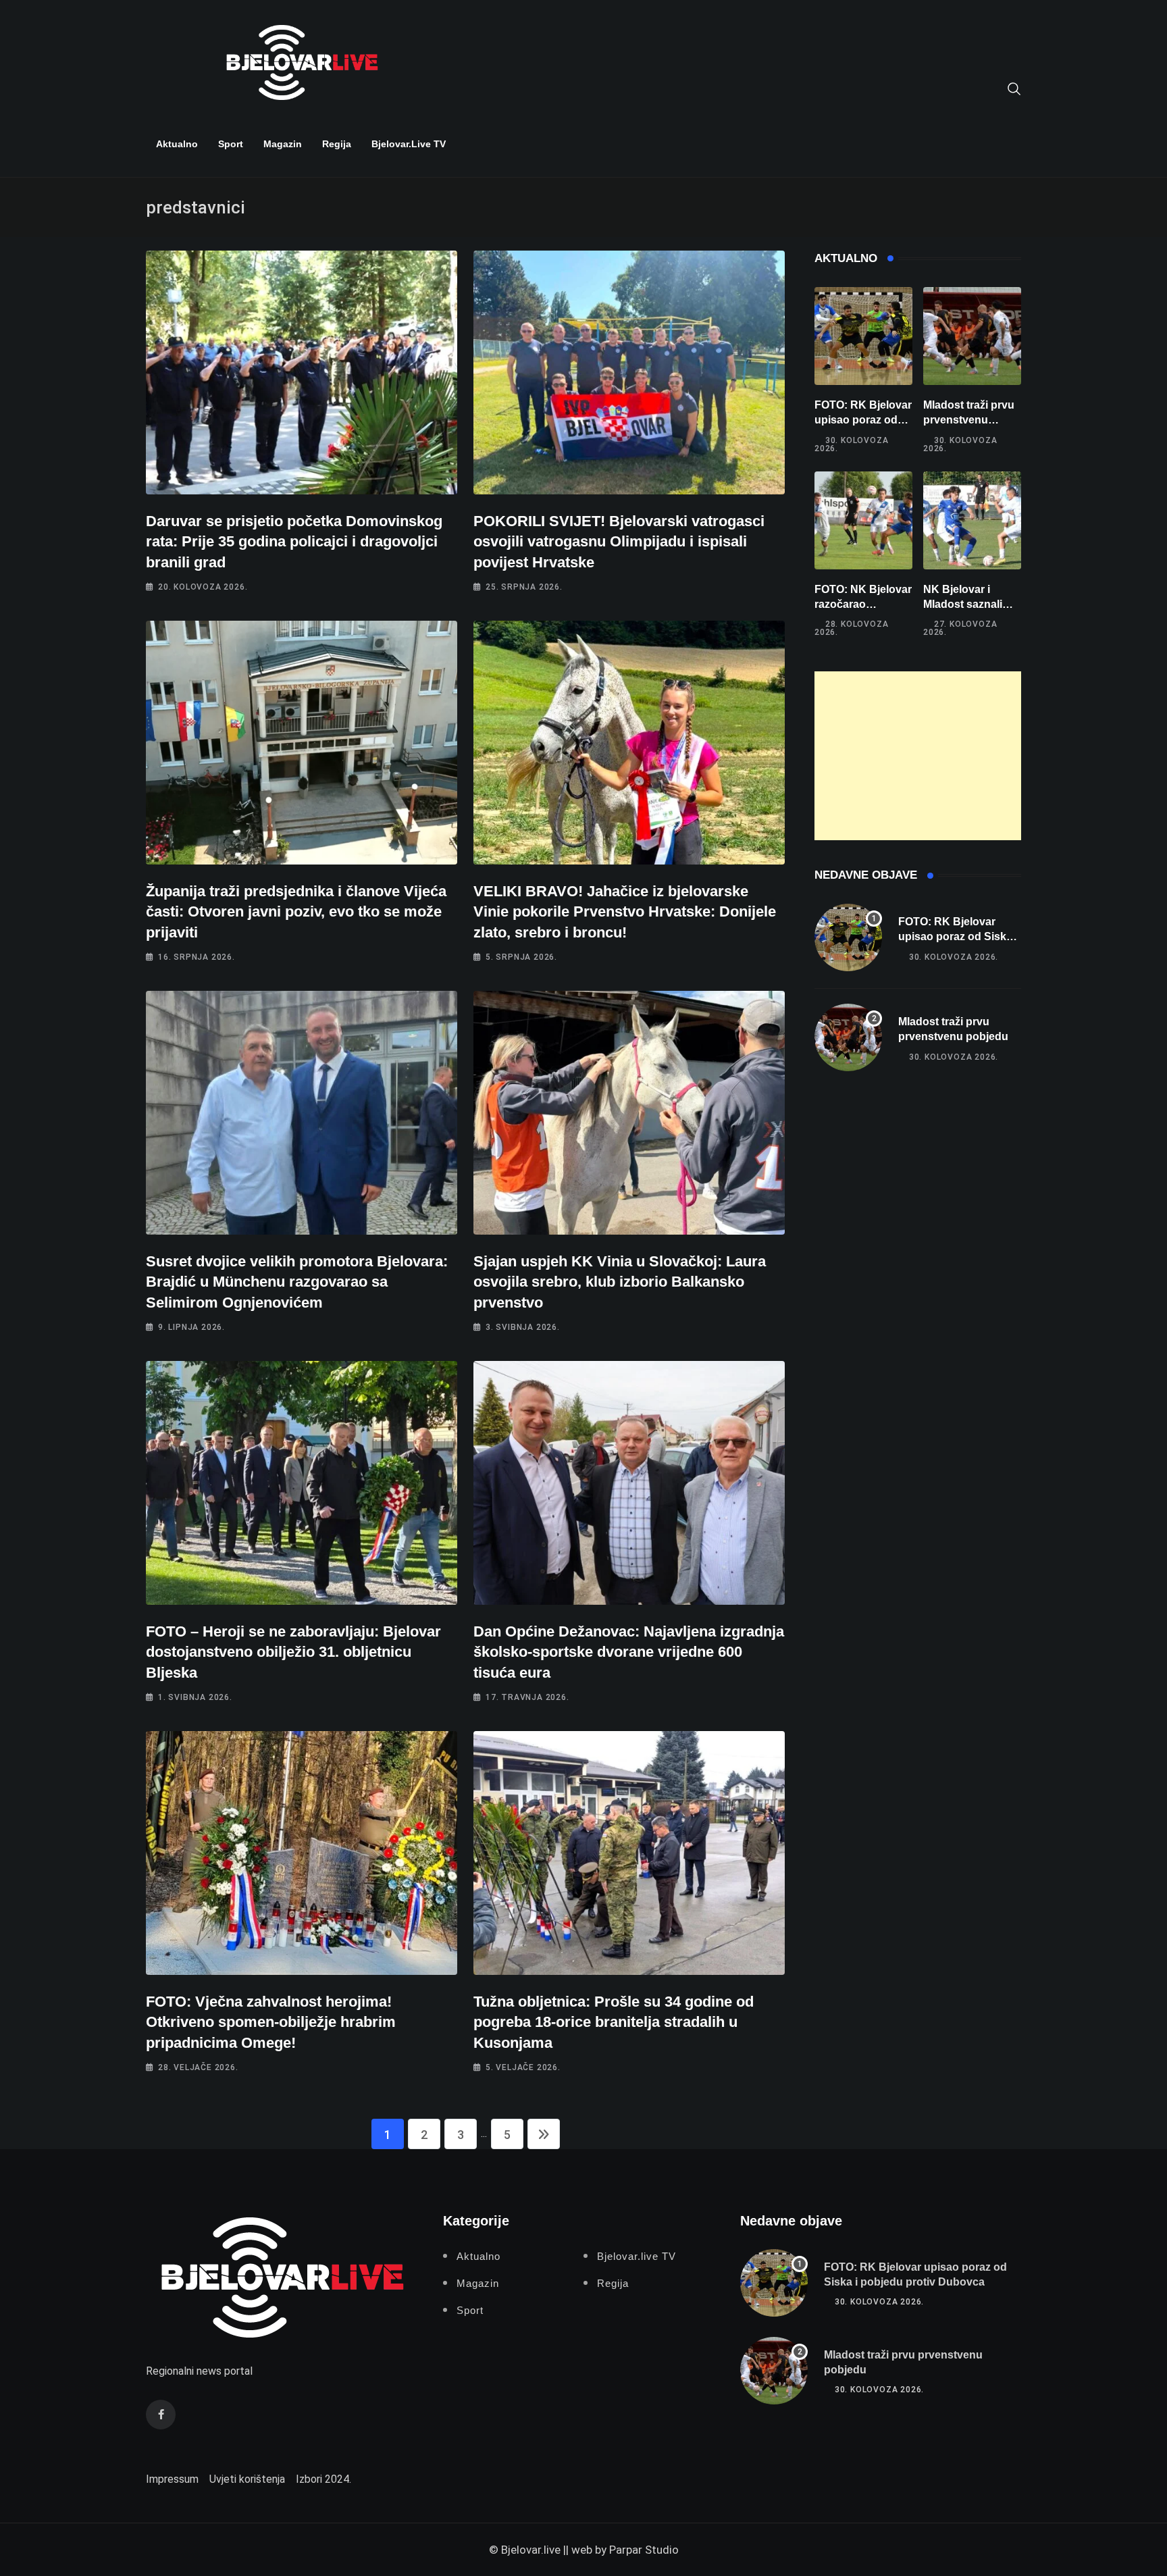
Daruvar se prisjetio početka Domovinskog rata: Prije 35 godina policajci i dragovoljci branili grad (294, 542)
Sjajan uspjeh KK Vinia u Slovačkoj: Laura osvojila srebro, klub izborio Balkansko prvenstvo (620, 1282)
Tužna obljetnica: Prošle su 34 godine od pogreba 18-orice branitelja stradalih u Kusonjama (614, 2023)
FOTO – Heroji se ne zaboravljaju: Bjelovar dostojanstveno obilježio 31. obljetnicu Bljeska (293, 1652)
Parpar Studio (644, 2550)
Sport (231, 144)
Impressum (172, 2479)
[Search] (1014, 88)
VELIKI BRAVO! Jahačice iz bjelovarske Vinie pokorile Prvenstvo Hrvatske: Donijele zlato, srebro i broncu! (625, 912)
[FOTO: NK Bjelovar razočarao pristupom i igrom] (863, 520)
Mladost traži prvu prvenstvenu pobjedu (969, 420)
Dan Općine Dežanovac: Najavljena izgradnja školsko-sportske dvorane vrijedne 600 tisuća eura (629, 1652)
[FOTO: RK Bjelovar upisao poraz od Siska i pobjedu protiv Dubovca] (863, 336)
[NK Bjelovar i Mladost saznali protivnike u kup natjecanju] (972, 520)
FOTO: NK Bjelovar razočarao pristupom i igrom (863, 604)
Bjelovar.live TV (409, 144)
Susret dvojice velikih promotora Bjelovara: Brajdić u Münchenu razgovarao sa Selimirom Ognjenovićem (297, 1282)
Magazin (283, 144)
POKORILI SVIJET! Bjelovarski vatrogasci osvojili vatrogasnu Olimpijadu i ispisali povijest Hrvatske (619, 542)
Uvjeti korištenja (247, 2479)
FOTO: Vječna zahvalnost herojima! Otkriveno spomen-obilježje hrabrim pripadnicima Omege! (271, 2023)
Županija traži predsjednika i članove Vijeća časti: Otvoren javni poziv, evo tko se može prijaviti (296, 912)
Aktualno (177, 144)
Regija (337, 144)
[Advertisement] (918, 756)
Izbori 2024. (323, 2479)
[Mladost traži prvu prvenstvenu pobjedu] (972, 336)
